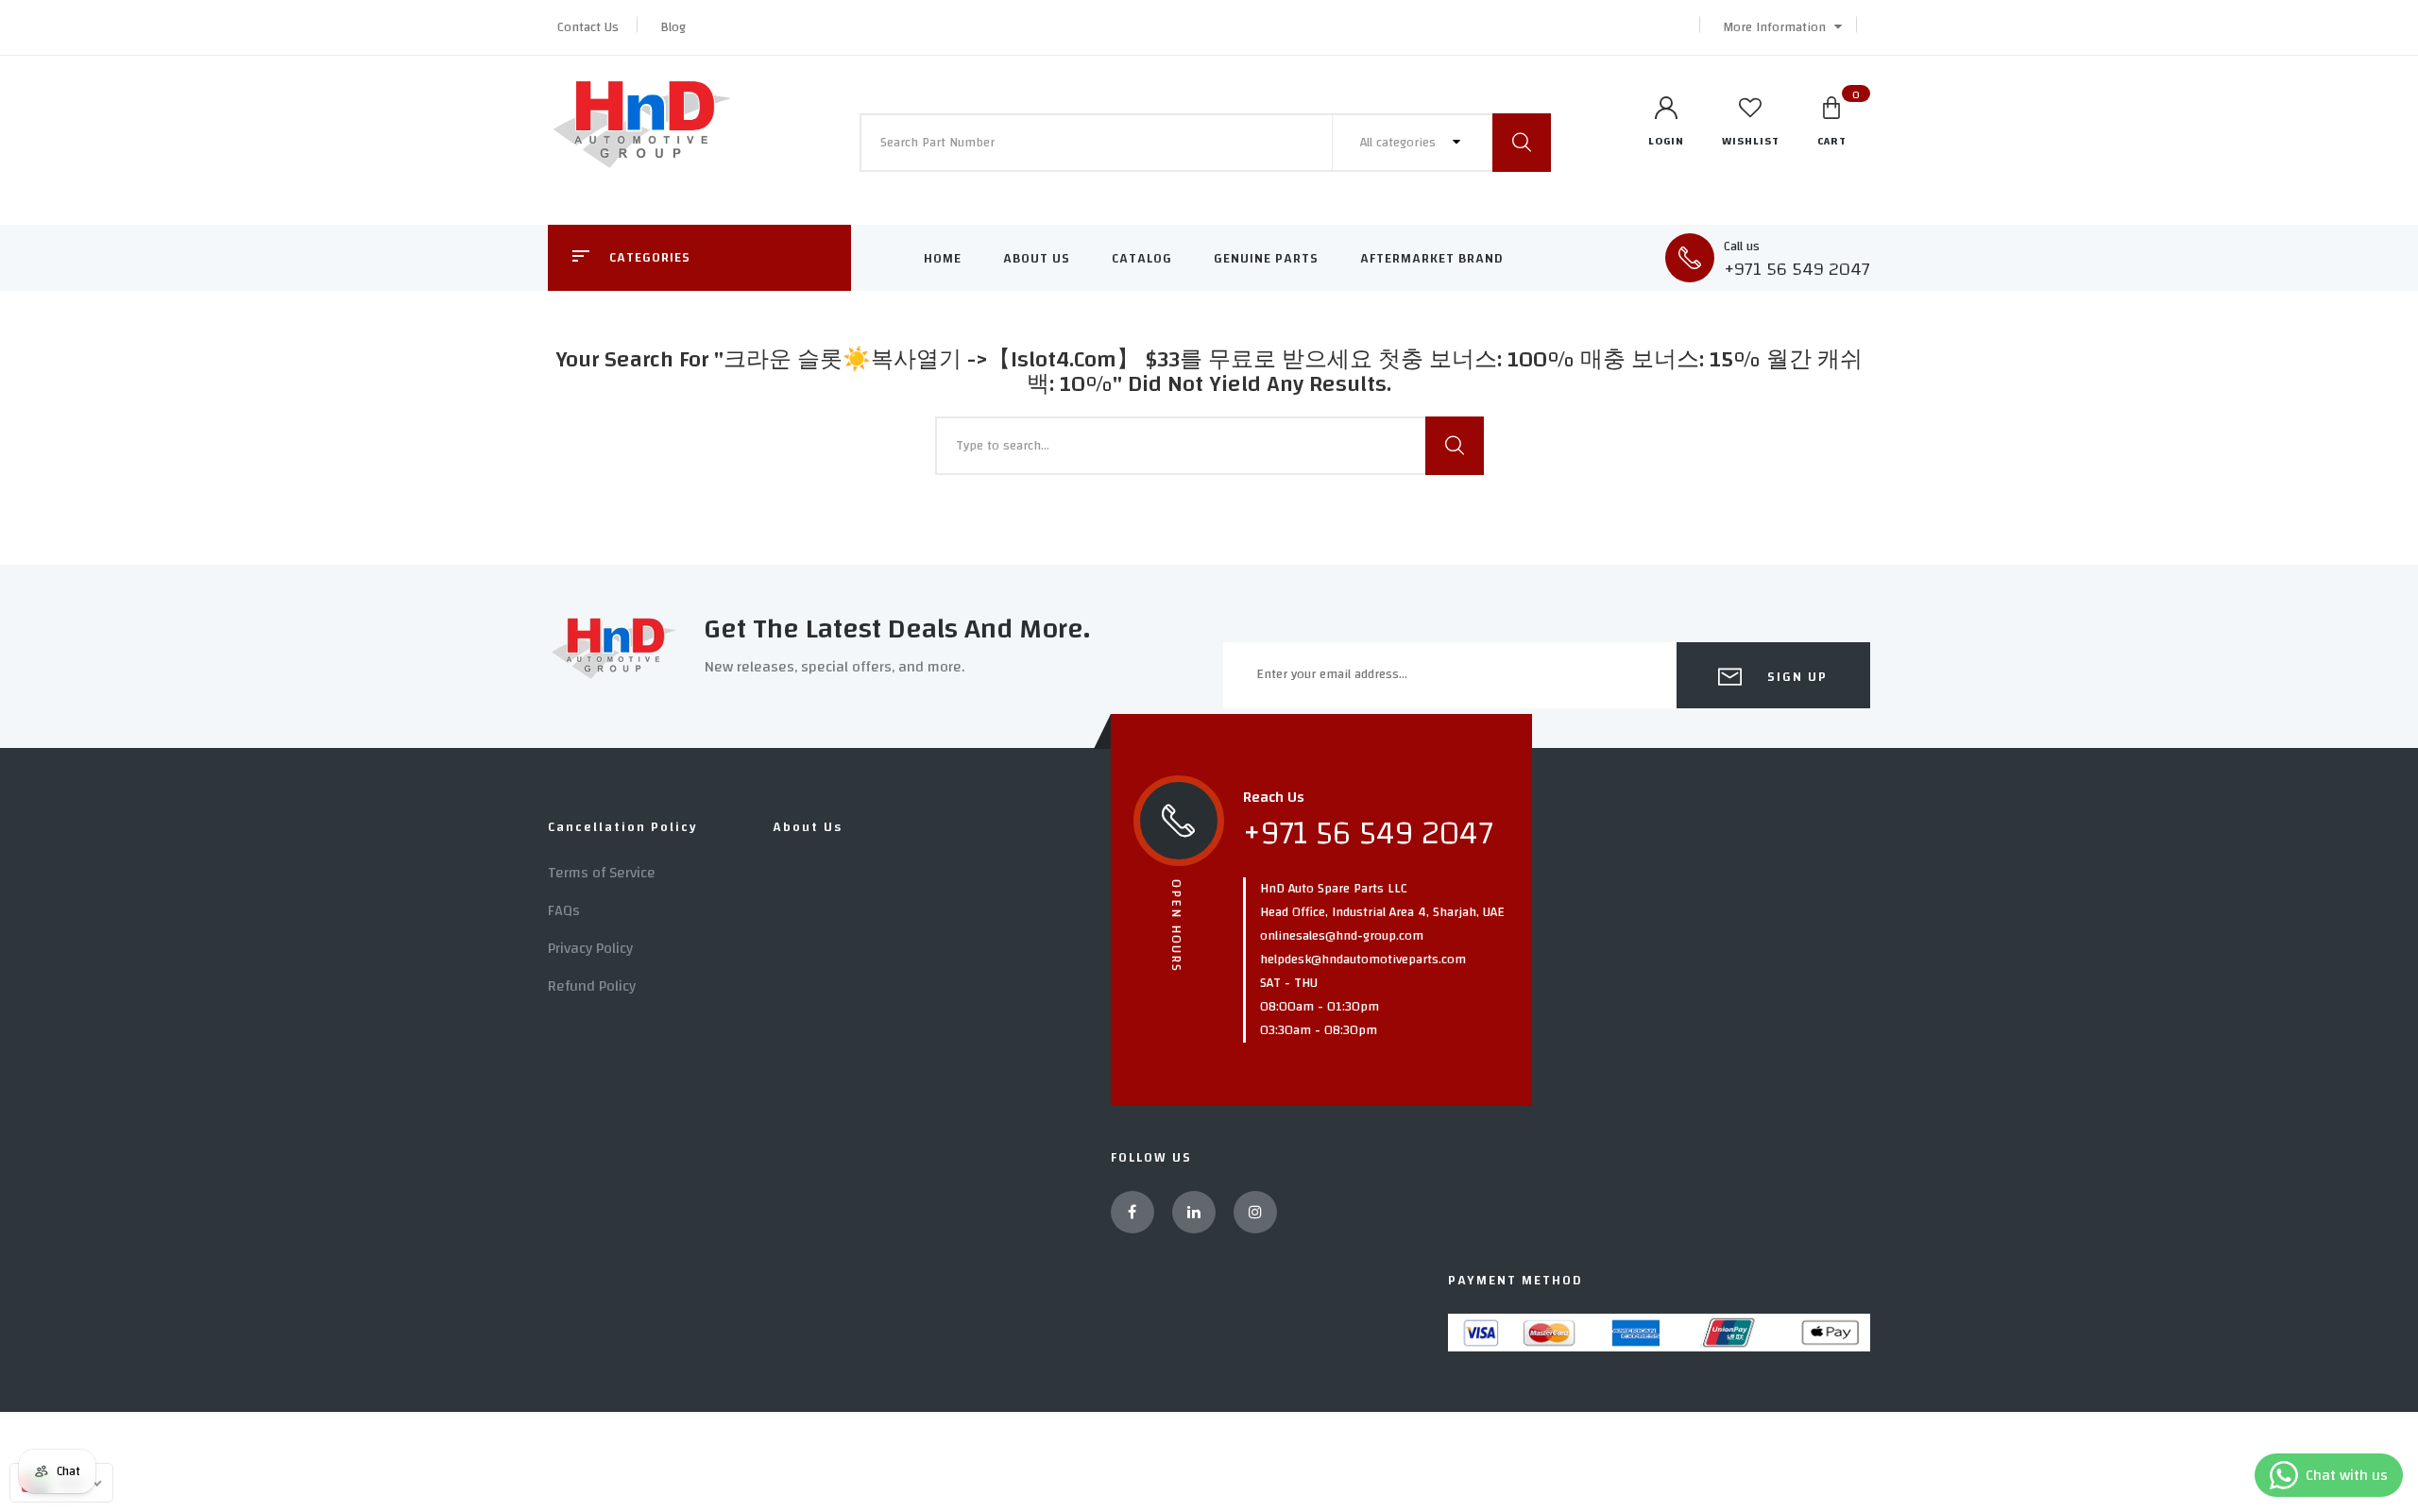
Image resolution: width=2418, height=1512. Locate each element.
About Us (1037, 259)
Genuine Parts (1266, 259)
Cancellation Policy (623, 827)
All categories (1400, 143)
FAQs (564, 910)
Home (943, 259)
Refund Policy (592, 986)
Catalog (1142, 259)
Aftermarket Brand (1432, 259)
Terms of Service (602, 873)
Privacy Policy (590, 948)
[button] (1778, 27)
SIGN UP (1795, 677)
